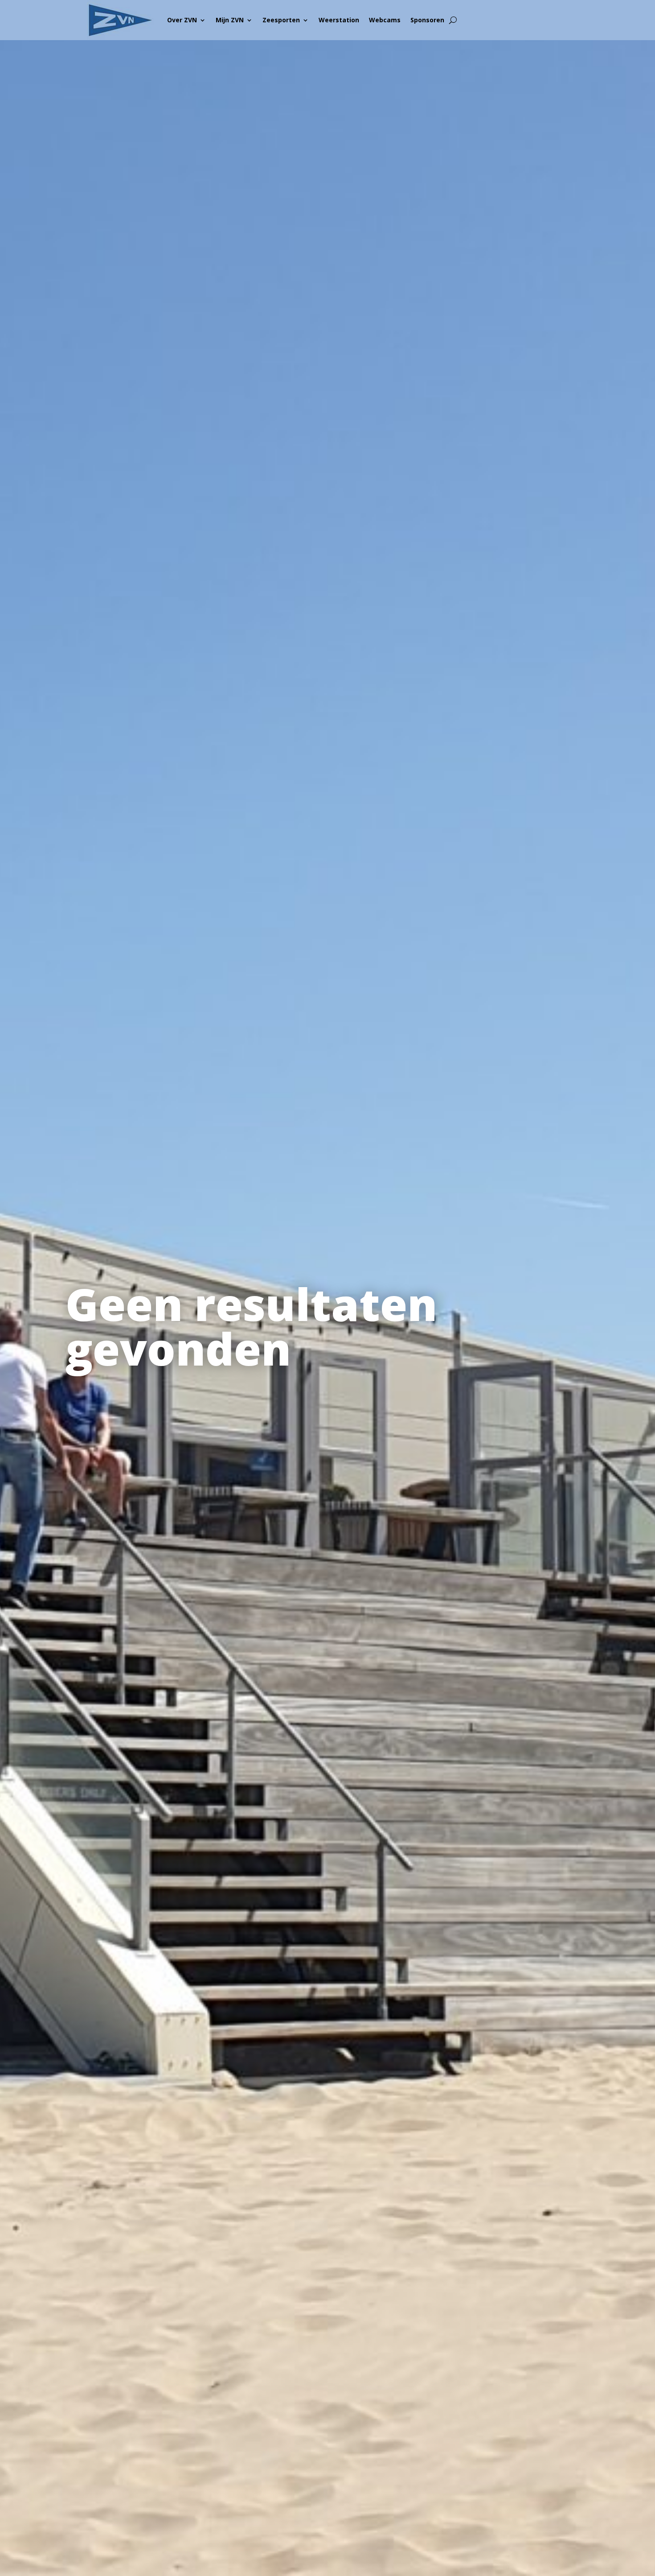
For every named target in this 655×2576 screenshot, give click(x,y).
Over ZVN (182, 20)
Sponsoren (427, 20)
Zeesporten (281, 20)
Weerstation (339, 20)
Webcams (385, 20)
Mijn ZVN (230, 20)
